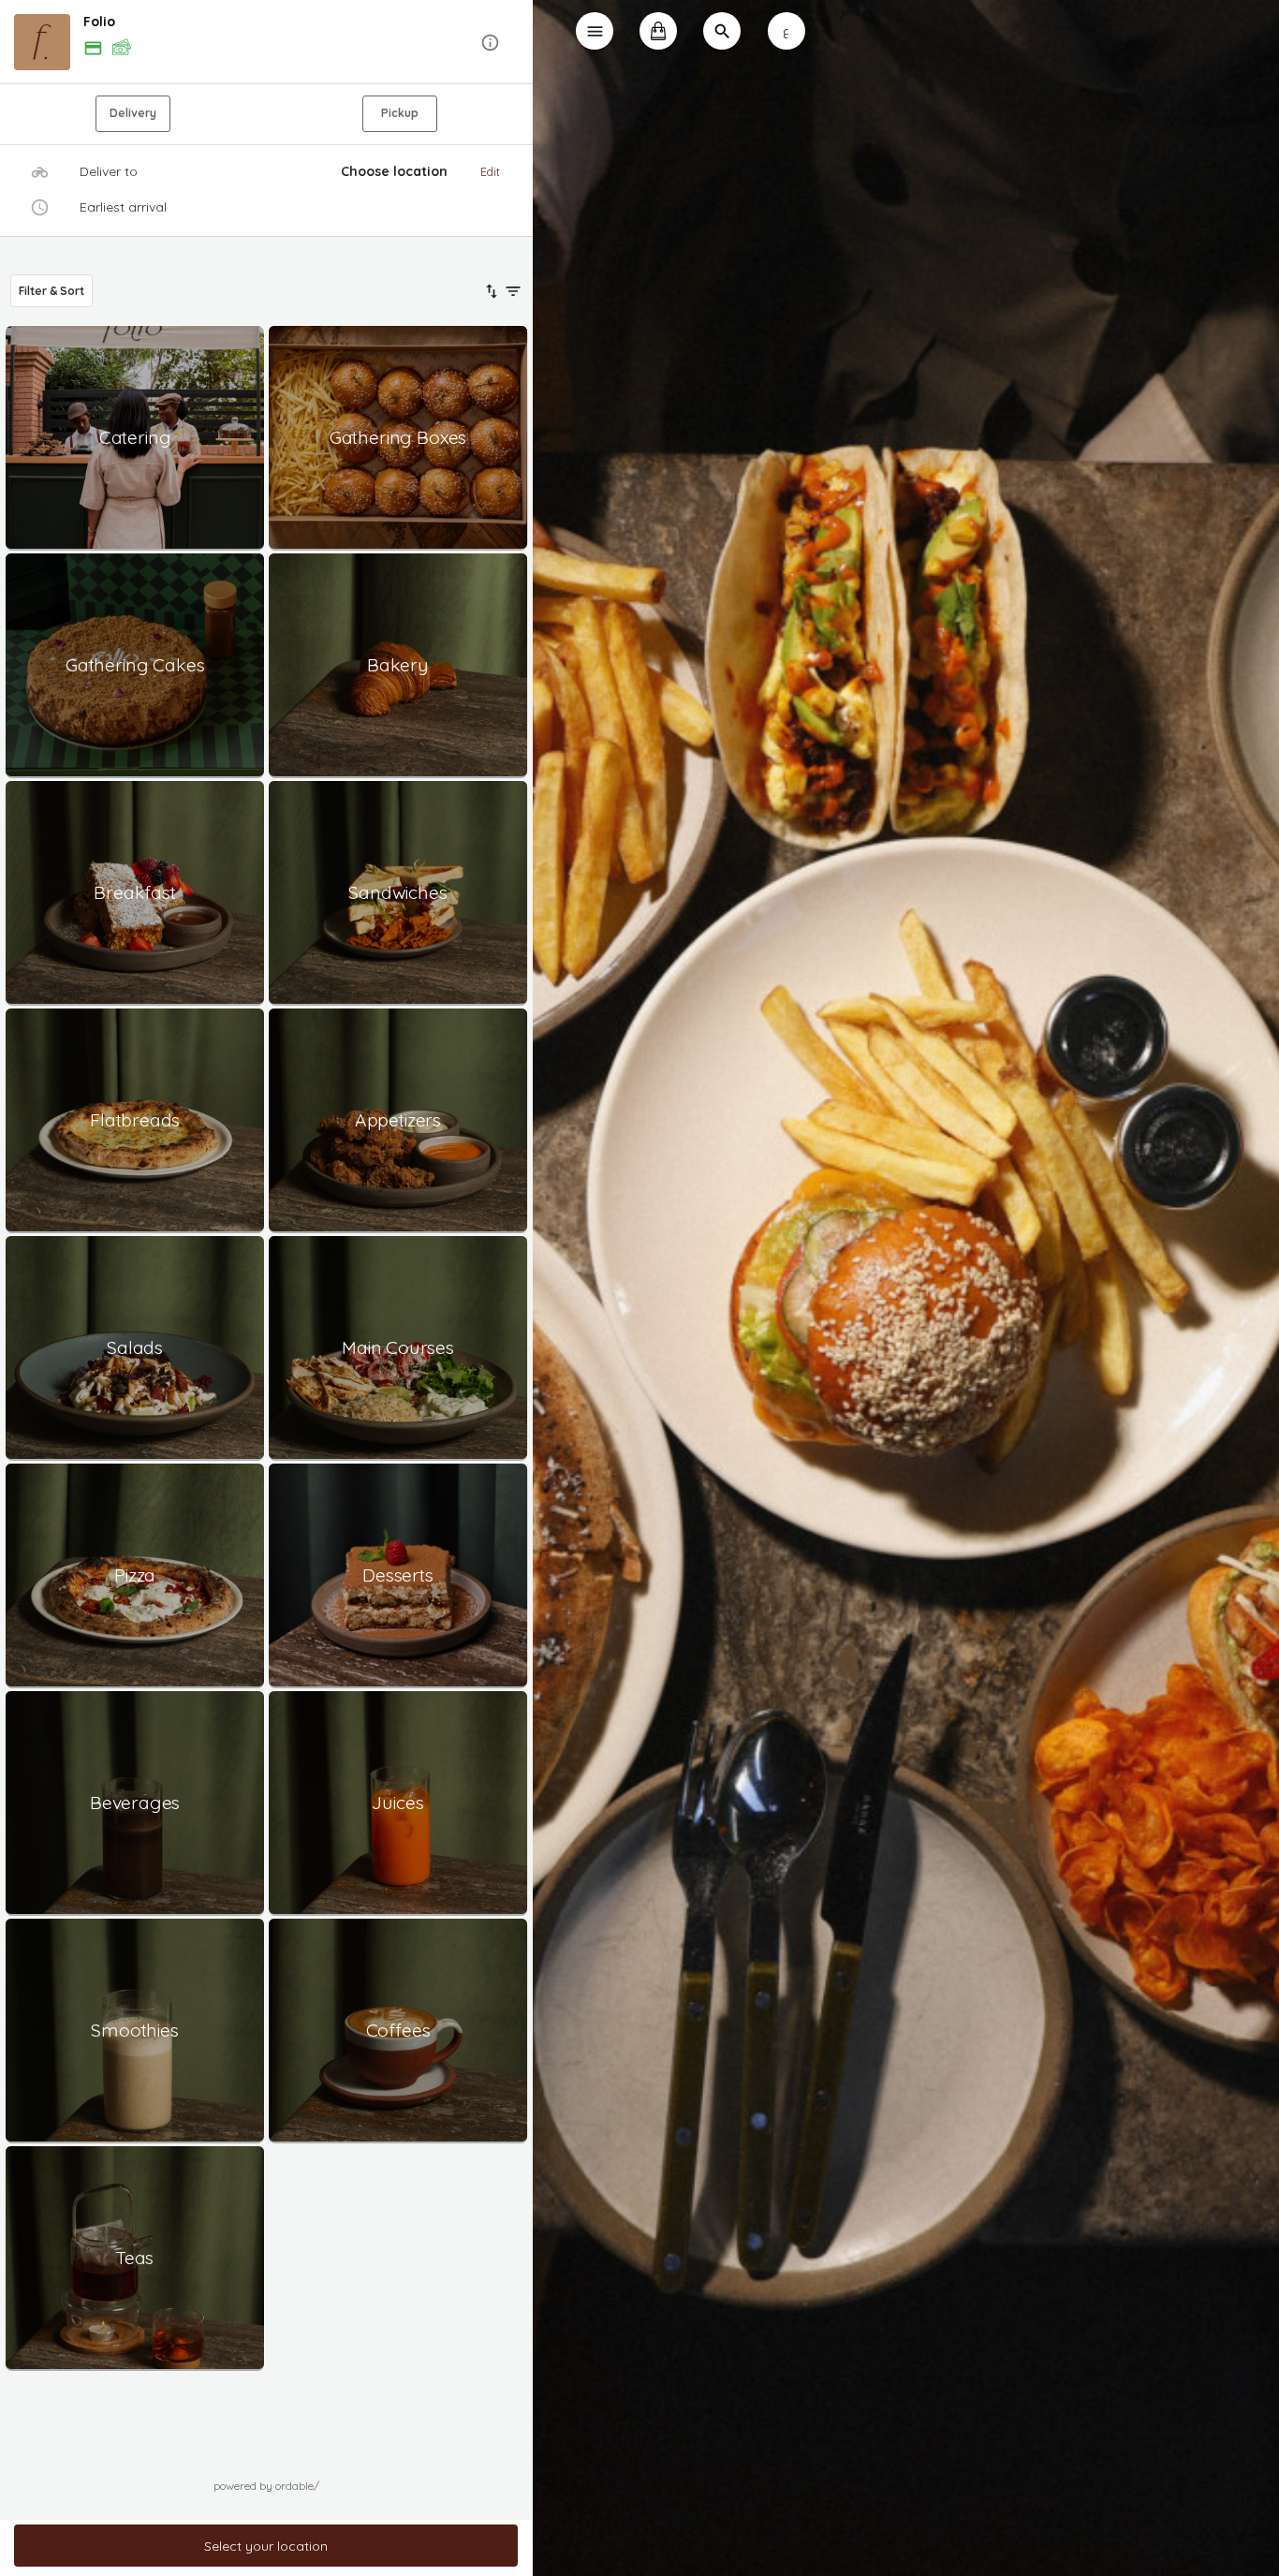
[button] (266, 43)
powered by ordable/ (266, 2486)
